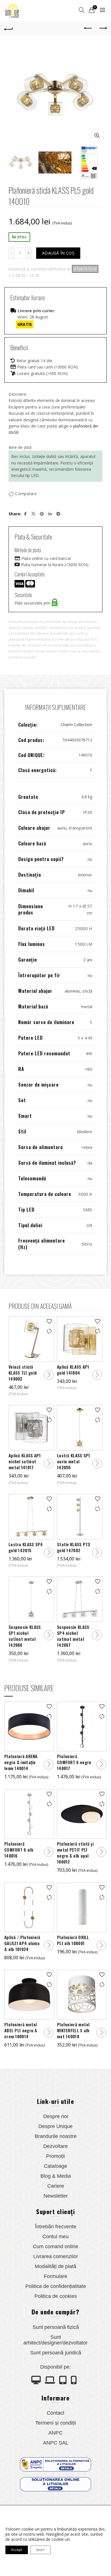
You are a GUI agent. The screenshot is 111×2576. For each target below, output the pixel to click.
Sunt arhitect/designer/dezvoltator (55, 2340)
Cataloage (55, 2166)
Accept (17, 2550)
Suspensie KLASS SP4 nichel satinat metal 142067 (73, 1636)
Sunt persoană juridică (56, 2353)
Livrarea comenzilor (56, 2256)
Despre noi (56, 2116)
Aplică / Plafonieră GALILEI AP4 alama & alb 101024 (22, 1943)
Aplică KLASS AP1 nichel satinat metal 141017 (25, 1461)
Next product (102, 28)
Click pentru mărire (97, 136)
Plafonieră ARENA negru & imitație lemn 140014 (21, 1762)
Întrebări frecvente (56, 2227)
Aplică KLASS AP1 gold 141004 (73, 1370)
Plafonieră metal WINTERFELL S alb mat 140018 (73, 2030)
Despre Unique (55, 2126)
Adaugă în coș (58, 253)
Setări (40, 2550)
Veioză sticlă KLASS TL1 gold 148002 (23, 1373)
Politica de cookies (56, 2296)
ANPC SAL (56, 2443)
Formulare (55, 2276)
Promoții (55, 2156)
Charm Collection (76, 725)
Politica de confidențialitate (56, 2286)
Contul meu (55, 2237)
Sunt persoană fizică (56, 2327)
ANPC (55, 2433)
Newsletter (56, 2196)
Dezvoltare (55, 2146)
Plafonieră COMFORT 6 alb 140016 (19, 1850)
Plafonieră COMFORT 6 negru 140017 (74, 1762)
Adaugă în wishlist (49, 1321)
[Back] (9, 28)
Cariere (56, 2186)
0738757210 (85, 269)
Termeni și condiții (56, 2423)
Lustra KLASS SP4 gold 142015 (26, 1547)
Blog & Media (56, 2176)
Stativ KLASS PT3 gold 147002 (74, 1547)
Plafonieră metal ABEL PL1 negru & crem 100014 (21, 2030)
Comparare (26, 494)
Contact (55, 2413)
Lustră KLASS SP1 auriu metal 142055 (74, 1461)
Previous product (88, 28)
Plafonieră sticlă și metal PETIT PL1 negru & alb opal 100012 (75, 1853)
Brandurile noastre (56, 2136)
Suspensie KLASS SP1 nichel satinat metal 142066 (25, 1636)
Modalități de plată (55, 2266)
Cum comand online (55, 2246)
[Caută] (82, 10)
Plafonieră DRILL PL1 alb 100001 (73, 1940)
